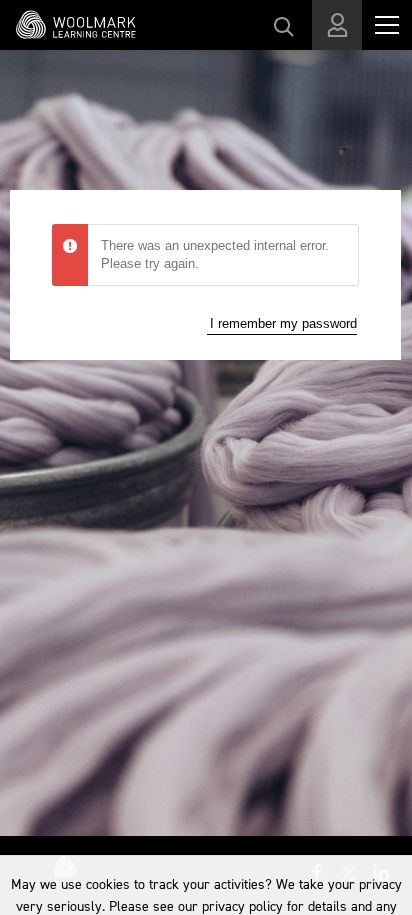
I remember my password (283, 323)
